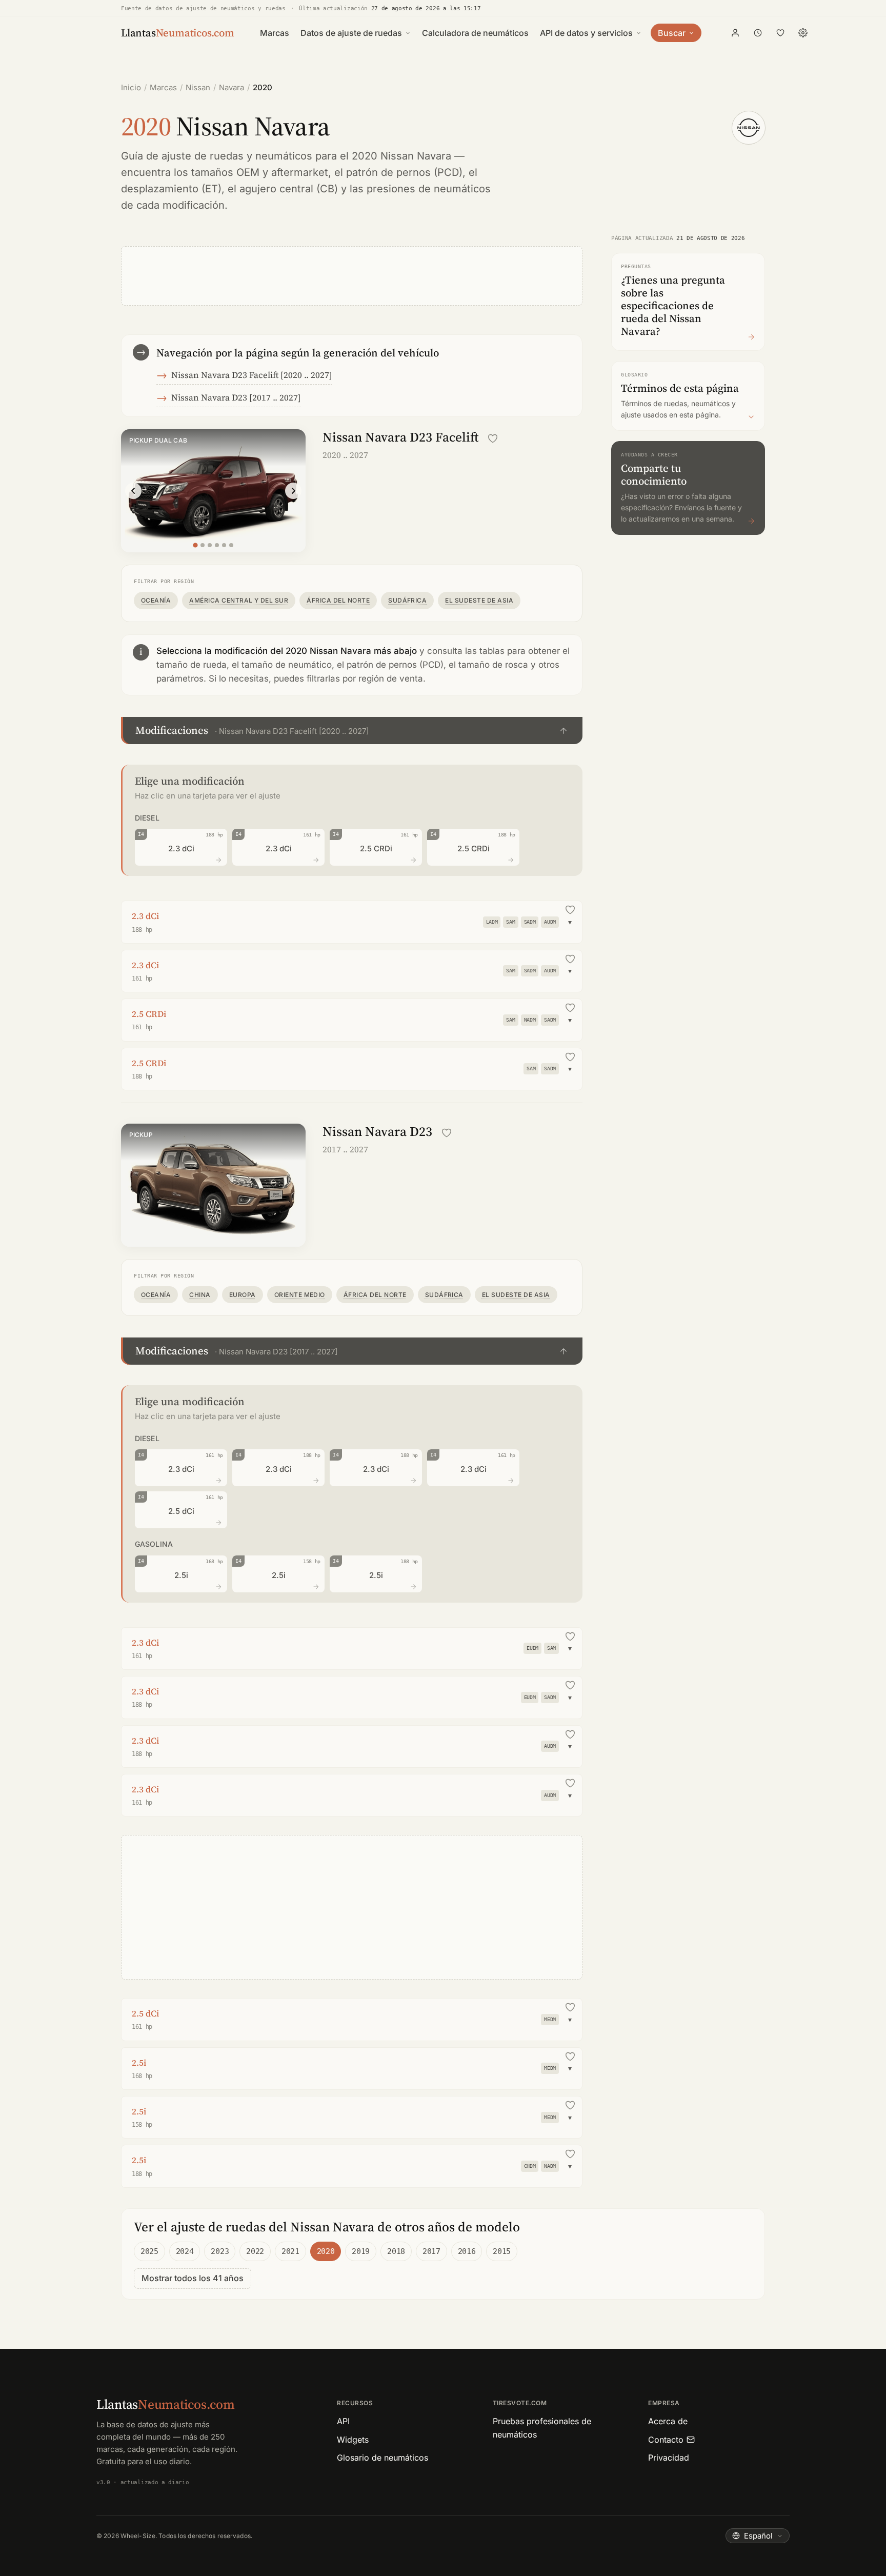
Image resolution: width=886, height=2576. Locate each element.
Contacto (666, 2440)
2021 (290, 2251)
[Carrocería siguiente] (293, 491)
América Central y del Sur (239, 600)
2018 (396, 2251)
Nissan (198, 87)
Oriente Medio (300, 1295)
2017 (431, 2251)
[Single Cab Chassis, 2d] (210, 545)
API (343, 2421)
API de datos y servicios (586, 33)
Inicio (131, 87)
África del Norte (338, 600)
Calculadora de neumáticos (475, 33)
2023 (220, 2251)
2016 (467, 2251)
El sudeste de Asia (479, 600)
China (200, 1295)
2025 (149, 2251)
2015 (502, 2251)
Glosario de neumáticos (382, 2458)
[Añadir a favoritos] (493, 438)
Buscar (672, 33)
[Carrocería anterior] (133, 491)
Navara (231, 87)
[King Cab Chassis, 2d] (217, 545)
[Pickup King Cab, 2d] (203, 545)
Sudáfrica (407, 600)
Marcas (275, 33)
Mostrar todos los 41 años (193, 2278)
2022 (255, 2251)
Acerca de (668, 2421)
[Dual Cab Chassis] (224, 545)
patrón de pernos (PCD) (404, 172)
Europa (243, 1295)
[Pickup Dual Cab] (195, 545)
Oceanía (156, 600)
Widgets (353, 2440)
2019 (361, 2251)
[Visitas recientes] (758, 33)
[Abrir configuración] (803, 33)
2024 (185, 2251)
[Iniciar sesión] (735, 33)
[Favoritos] (780, 33)
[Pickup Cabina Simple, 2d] (231, 545)
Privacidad (669, 2458)
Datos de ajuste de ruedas (351, 33)
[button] (352, 731)
